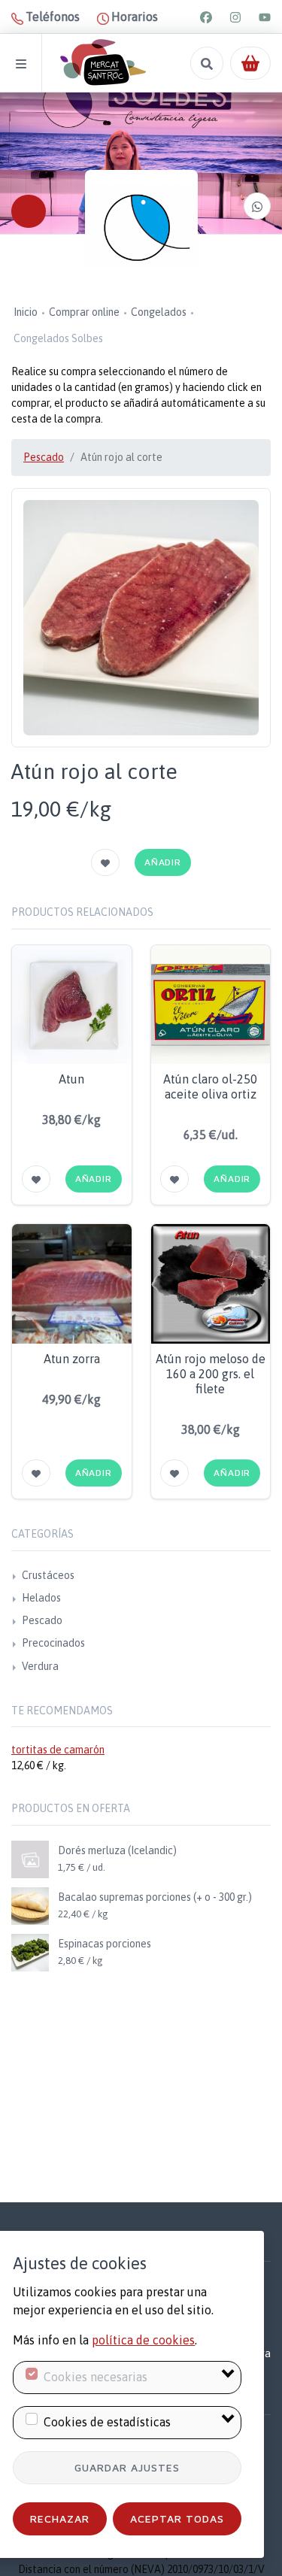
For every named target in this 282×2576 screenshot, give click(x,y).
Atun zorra (72, 1359)
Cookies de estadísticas (107, 2422)
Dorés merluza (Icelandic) (117, 1850)
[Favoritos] (105, 862)
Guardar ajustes (127, 2467)
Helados (41, 1598)
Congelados (159, 312)
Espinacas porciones (105, 1944)
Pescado (44, 457)
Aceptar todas (177, 2518)
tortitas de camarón (58, 1750)
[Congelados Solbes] (141, 226)
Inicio (26, 312)
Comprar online (84, 312)
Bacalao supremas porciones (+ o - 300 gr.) (155, 1897)
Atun (71, 1079)
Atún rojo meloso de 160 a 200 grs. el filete (211, 1374)
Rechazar (60, 2518)
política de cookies (143, 2340)
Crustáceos (48, 1575)
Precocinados (53, 1643)
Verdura (40, 1666)
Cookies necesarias (96, 2377)
